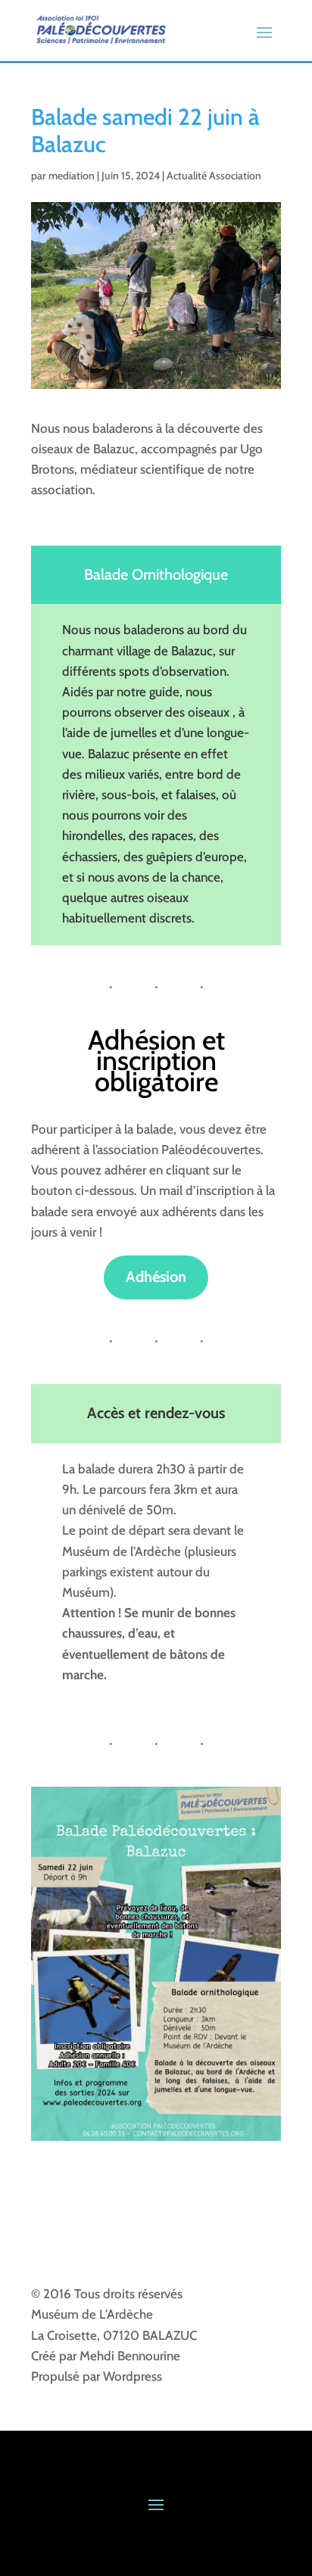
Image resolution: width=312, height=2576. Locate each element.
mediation (72, 176)
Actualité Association (214, 176)
